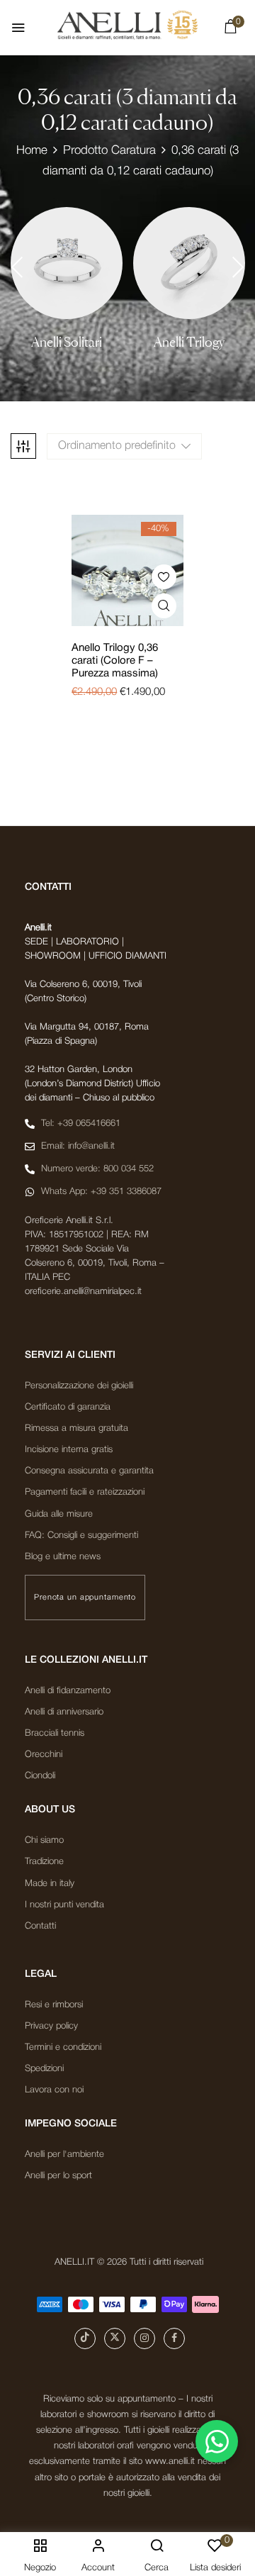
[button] (230, 30)
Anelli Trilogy (189, 342)
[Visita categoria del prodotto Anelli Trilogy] (189, 263)
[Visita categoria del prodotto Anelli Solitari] (67, 263)
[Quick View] (164, 606)
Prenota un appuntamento (85, 1598)
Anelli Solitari (67, 342)
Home (32, 151)
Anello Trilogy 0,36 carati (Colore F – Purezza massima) (115, 661)
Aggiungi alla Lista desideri (164, 577)
